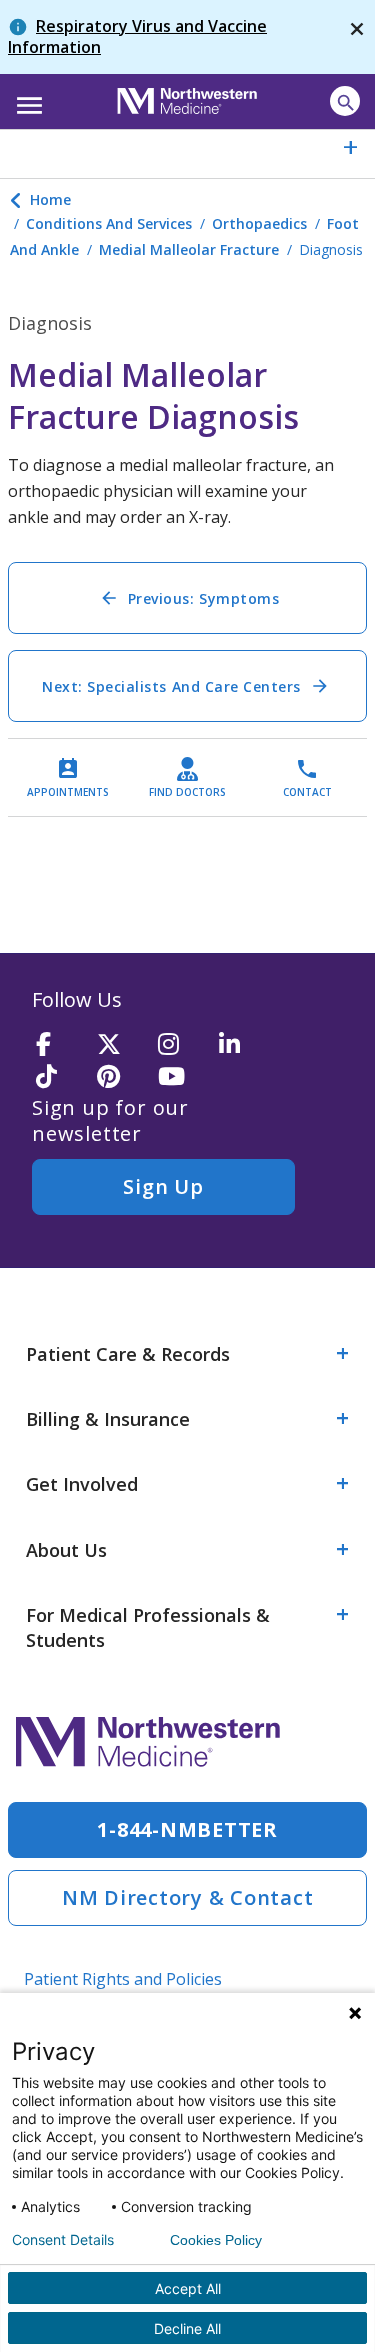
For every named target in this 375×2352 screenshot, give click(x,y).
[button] (26, 99)
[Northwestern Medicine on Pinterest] (121, 1077)
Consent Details (63, 2240)
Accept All (188, 2288)
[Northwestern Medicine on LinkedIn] (243, 1045)
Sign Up (163, 1186)
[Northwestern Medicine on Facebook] (60, 1045)
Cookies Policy (216, 2240)
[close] (357, 37)
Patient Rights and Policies (123, 1979)
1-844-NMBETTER (187, 1829)
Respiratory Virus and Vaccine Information (137, 36)
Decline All (187, 2328)
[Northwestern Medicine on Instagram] (182, 1045)
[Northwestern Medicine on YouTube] (182, 1077)
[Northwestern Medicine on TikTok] (60, 1077)
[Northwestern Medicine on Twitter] (121, 1045)
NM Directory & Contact (188, 1897)
